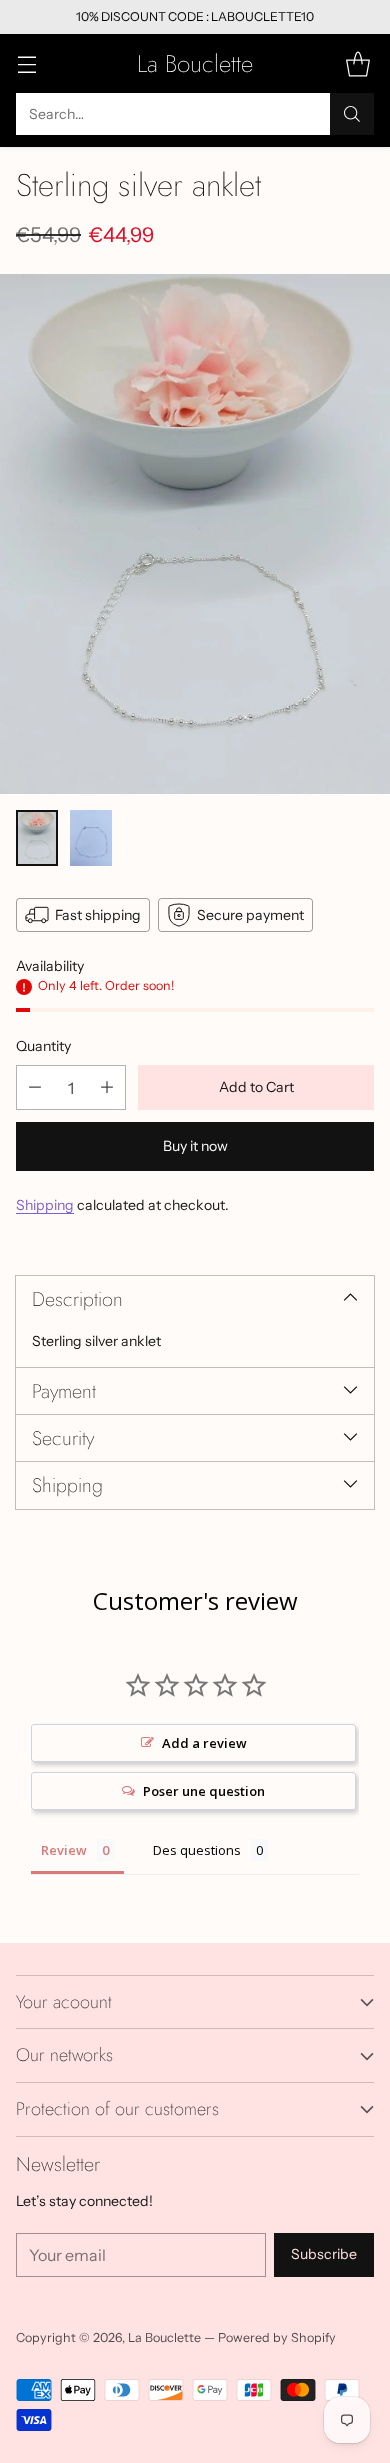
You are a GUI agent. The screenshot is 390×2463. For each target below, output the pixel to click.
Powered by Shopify (277, 2337)
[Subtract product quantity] (35, 1087)
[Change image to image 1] (37, 838)
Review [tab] (64, 1850)
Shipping (45, 1205)
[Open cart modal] (357, 63)
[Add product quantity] (107, 1087)
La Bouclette (164, 2337)
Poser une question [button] (204, 1791)
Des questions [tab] (197, 1850)
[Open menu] (26, 63)
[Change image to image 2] (91, 838)
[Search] (352, 114)
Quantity (43, 1046)
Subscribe (324, 2254)
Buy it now (195, 1146)
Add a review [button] (204, 1743)
